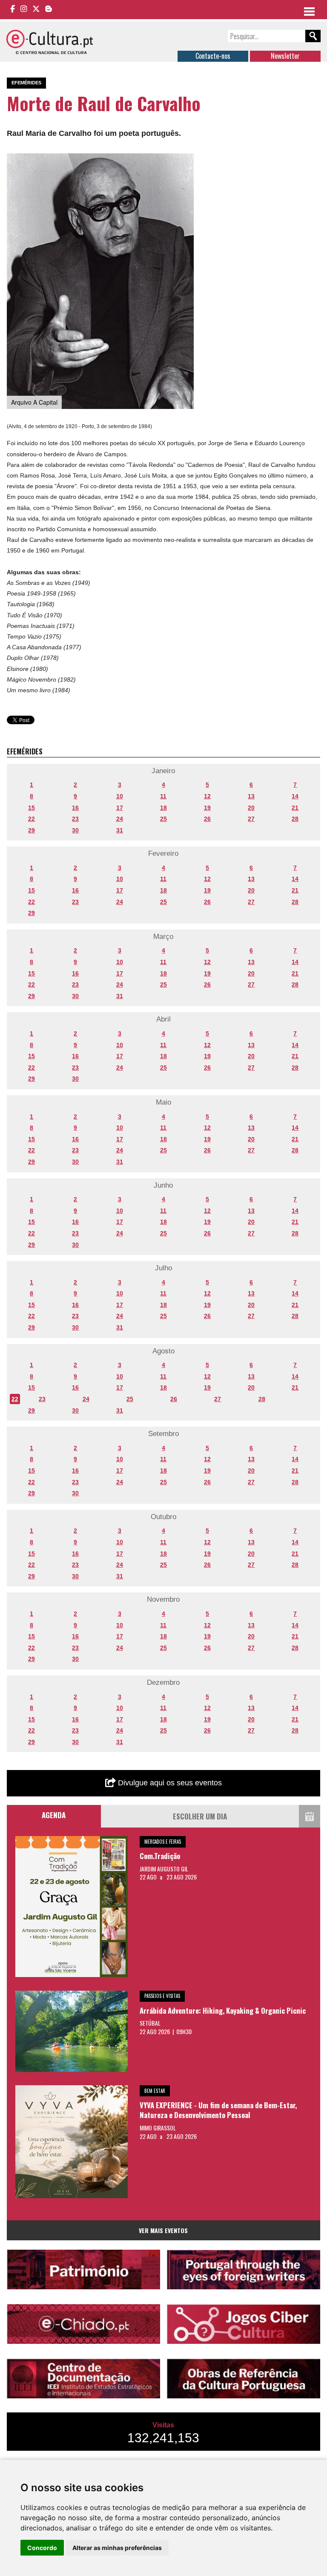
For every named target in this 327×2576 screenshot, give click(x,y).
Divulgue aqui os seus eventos (169, 1783)
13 (251, 796)
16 (75, 808)
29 (32, 830)
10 (120, 796)
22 (32, 819)
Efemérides (26, 83)
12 (207, 796)
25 (163, 819)
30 (75, 830)
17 (120, 808)
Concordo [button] (42, 2548)
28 (295, 819)
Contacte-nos (213, 56)
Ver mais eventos (163, 2230)
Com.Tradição (160, 1856)
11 (163, 796)
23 (75, 819)
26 (207, 819)
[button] (186, 161)
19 (207, 808)
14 (295, 796)
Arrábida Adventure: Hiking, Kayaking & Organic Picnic (223, 2010)
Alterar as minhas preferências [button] (117, 2548)
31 (120, 830)
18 (163, 808)
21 (295, 808)
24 (120, 819)
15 (32, 808)
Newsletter (285, 56)
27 (251, 819)
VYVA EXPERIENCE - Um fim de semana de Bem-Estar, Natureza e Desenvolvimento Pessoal (218, 2110)
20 (251, 808)
